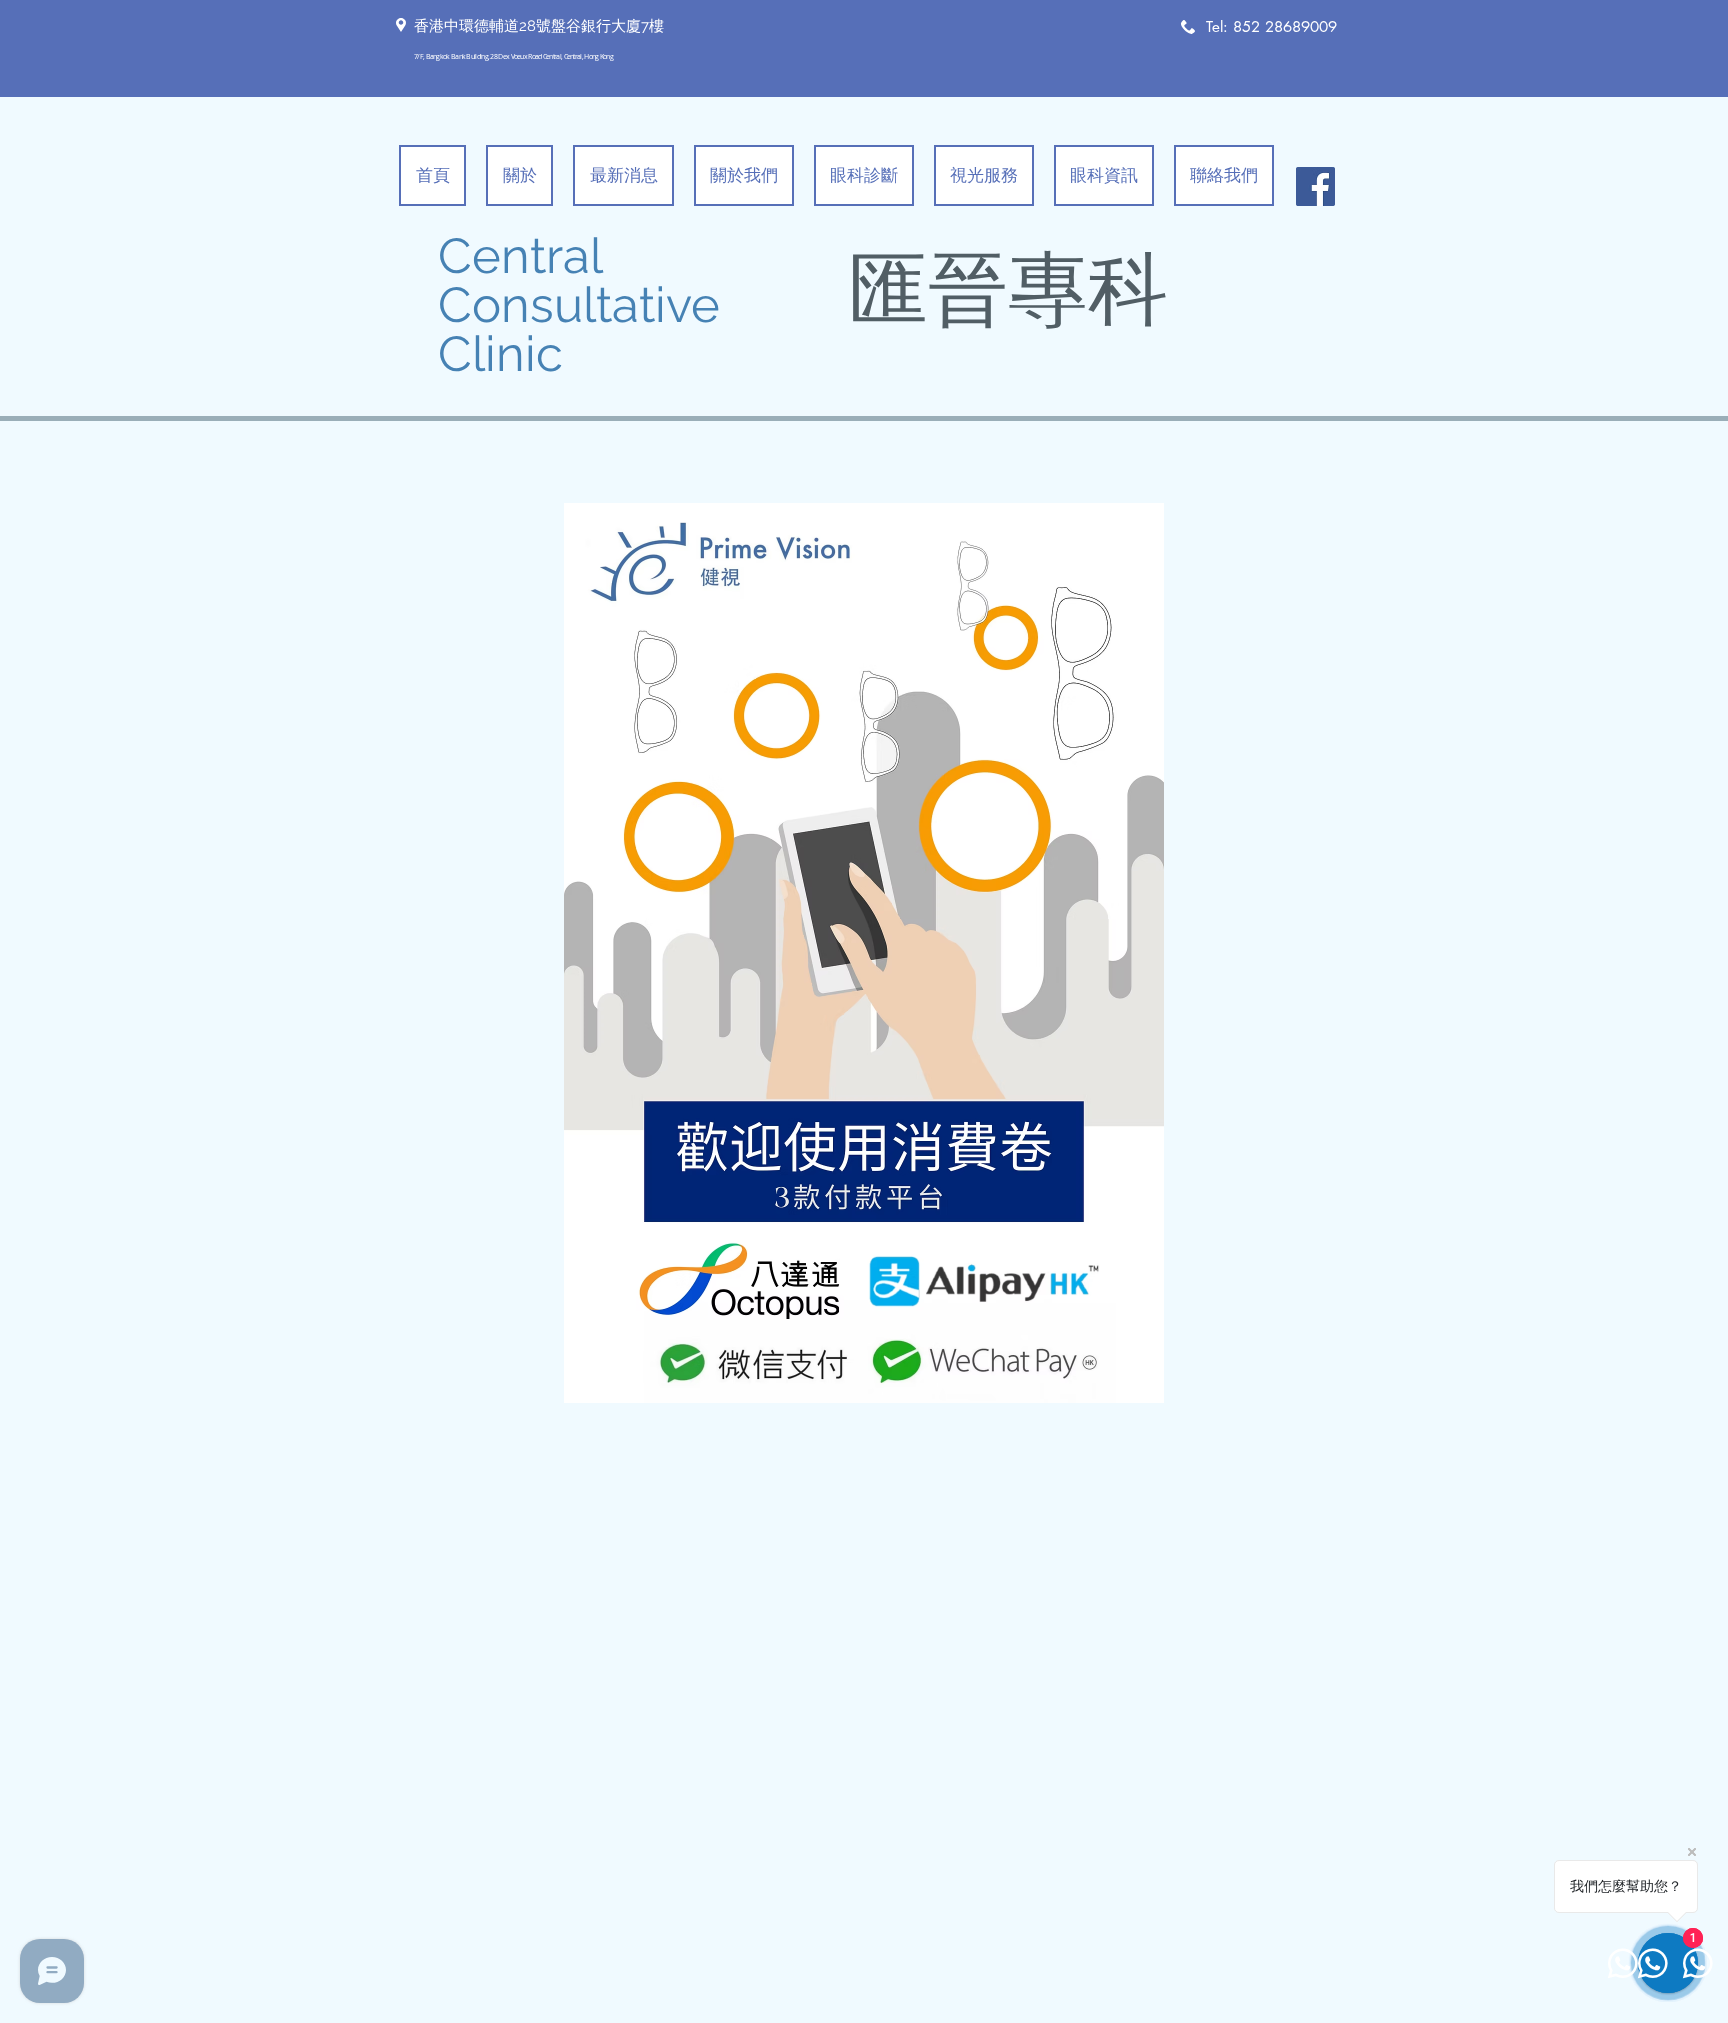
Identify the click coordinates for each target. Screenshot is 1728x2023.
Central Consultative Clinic (579, 304)
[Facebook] (1315, 186)
